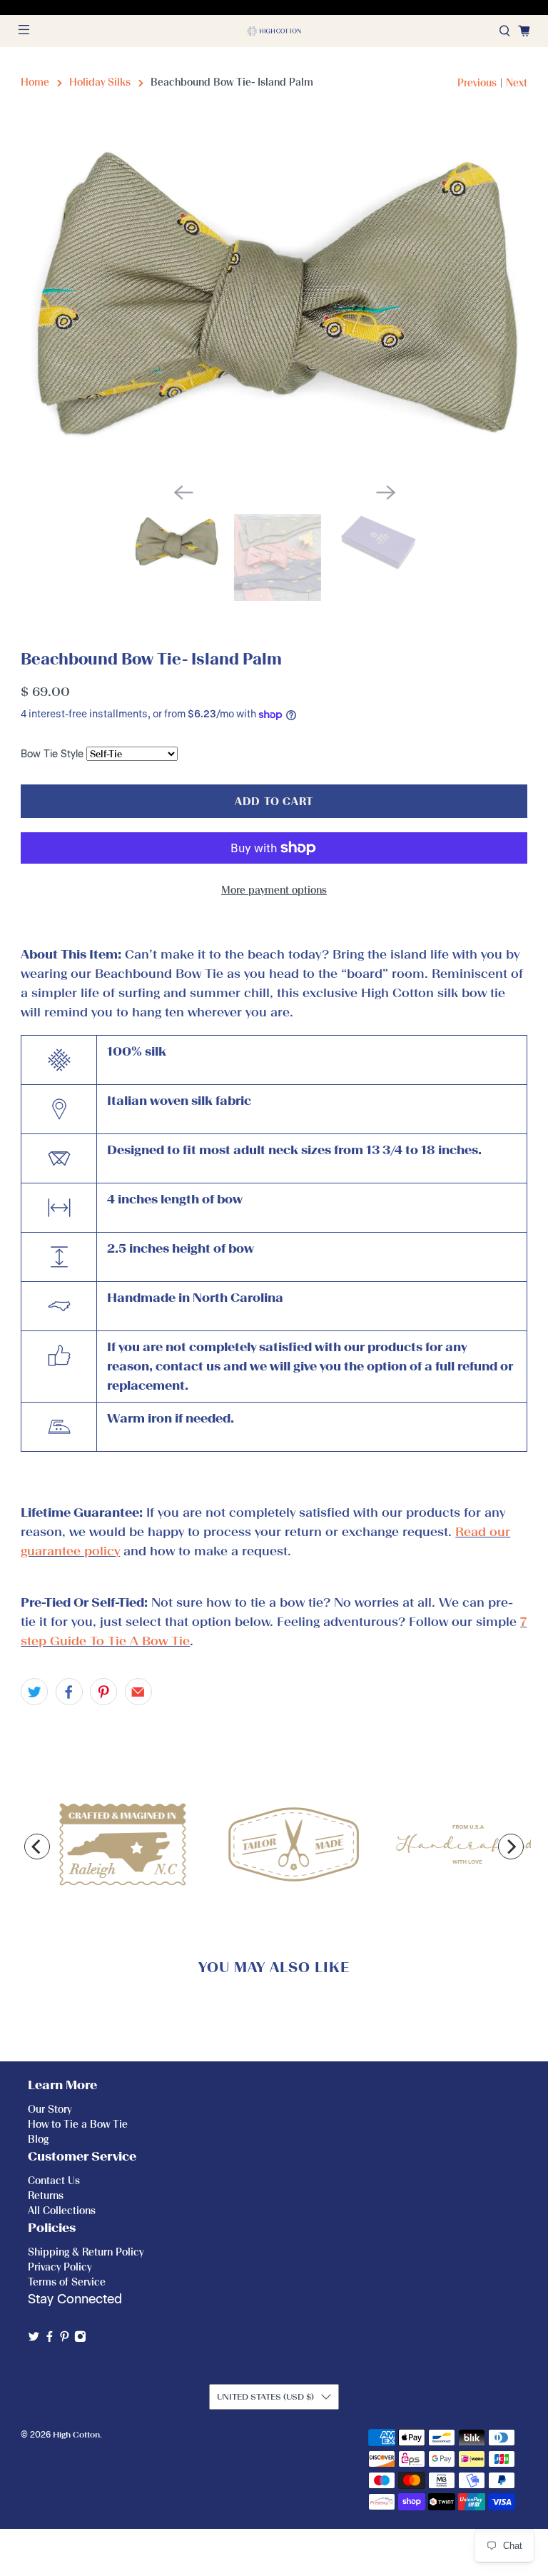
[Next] (511, 1847)
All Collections (62, 2211)
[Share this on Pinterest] (103, 1692)
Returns (46, 2196)
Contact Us (54, 2181)
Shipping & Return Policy (86, 2252)
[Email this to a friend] (138, 1692)
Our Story (50, 2110)
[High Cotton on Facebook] (50, 2339)
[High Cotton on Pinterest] (65, 2339)
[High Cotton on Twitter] (34, 2339)
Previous (477, 83)
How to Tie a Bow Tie (78, 2125)
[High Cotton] (274, 31)
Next (517, 83)
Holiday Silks (100, 82)
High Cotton (76, 2435)
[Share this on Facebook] (69, 1692)
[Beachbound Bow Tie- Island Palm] (274, 302)
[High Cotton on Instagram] (80, 2339)
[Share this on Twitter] (34, 1692)
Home (35, 82)
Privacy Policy (60, 2267)
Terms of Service (67, 2282)
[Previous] (37, 1847)
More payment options (274, 890)
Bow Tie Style (52, 754)
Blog (38, 2140)
